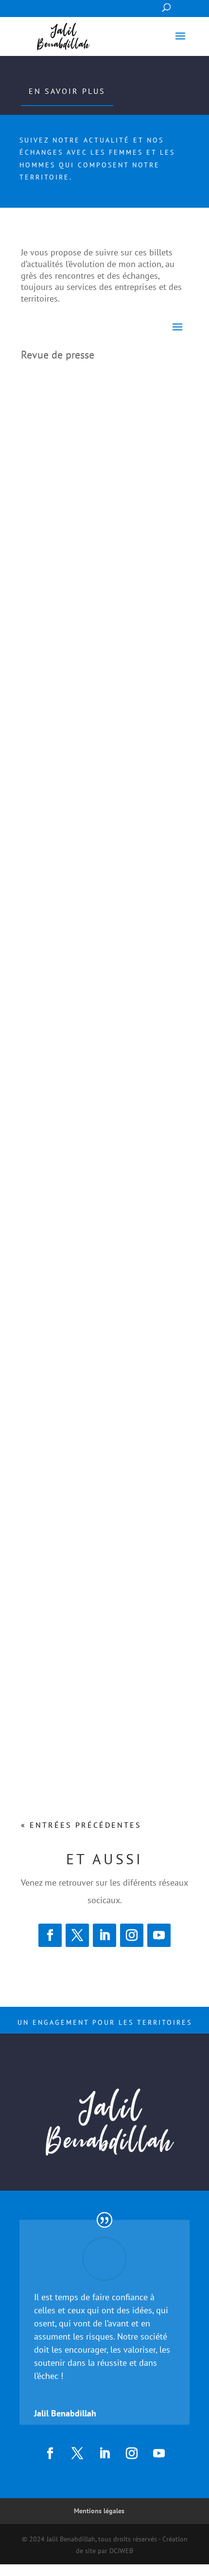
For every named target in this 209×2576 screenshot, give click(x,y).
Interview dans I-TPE (72, 1014)
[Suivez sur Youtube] (159, 1935)
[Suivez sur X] (77, 1935)
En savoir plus (67, 91)
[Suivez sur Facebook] (50, 1935)
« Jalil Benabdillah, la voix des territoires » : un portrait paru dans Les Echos (95, 772)
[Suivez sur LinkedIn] (104, 1935)
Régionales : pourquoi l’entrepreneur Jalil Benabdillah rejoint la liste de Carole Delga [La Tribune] (103, 1738)
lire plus (42, 605)
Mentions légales (99, 2511)
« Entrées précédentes (81, 1825)
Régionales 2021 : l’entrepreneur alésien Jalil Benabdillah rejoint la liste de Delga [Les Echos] (99, 1485)
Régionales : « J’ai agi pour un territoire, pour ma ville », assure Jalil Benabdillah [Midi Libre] (100, 1271)
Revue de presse (97, 553)
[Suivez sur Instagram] (132, 1935)
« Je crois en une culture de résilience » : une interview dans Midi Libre (97, 522)
